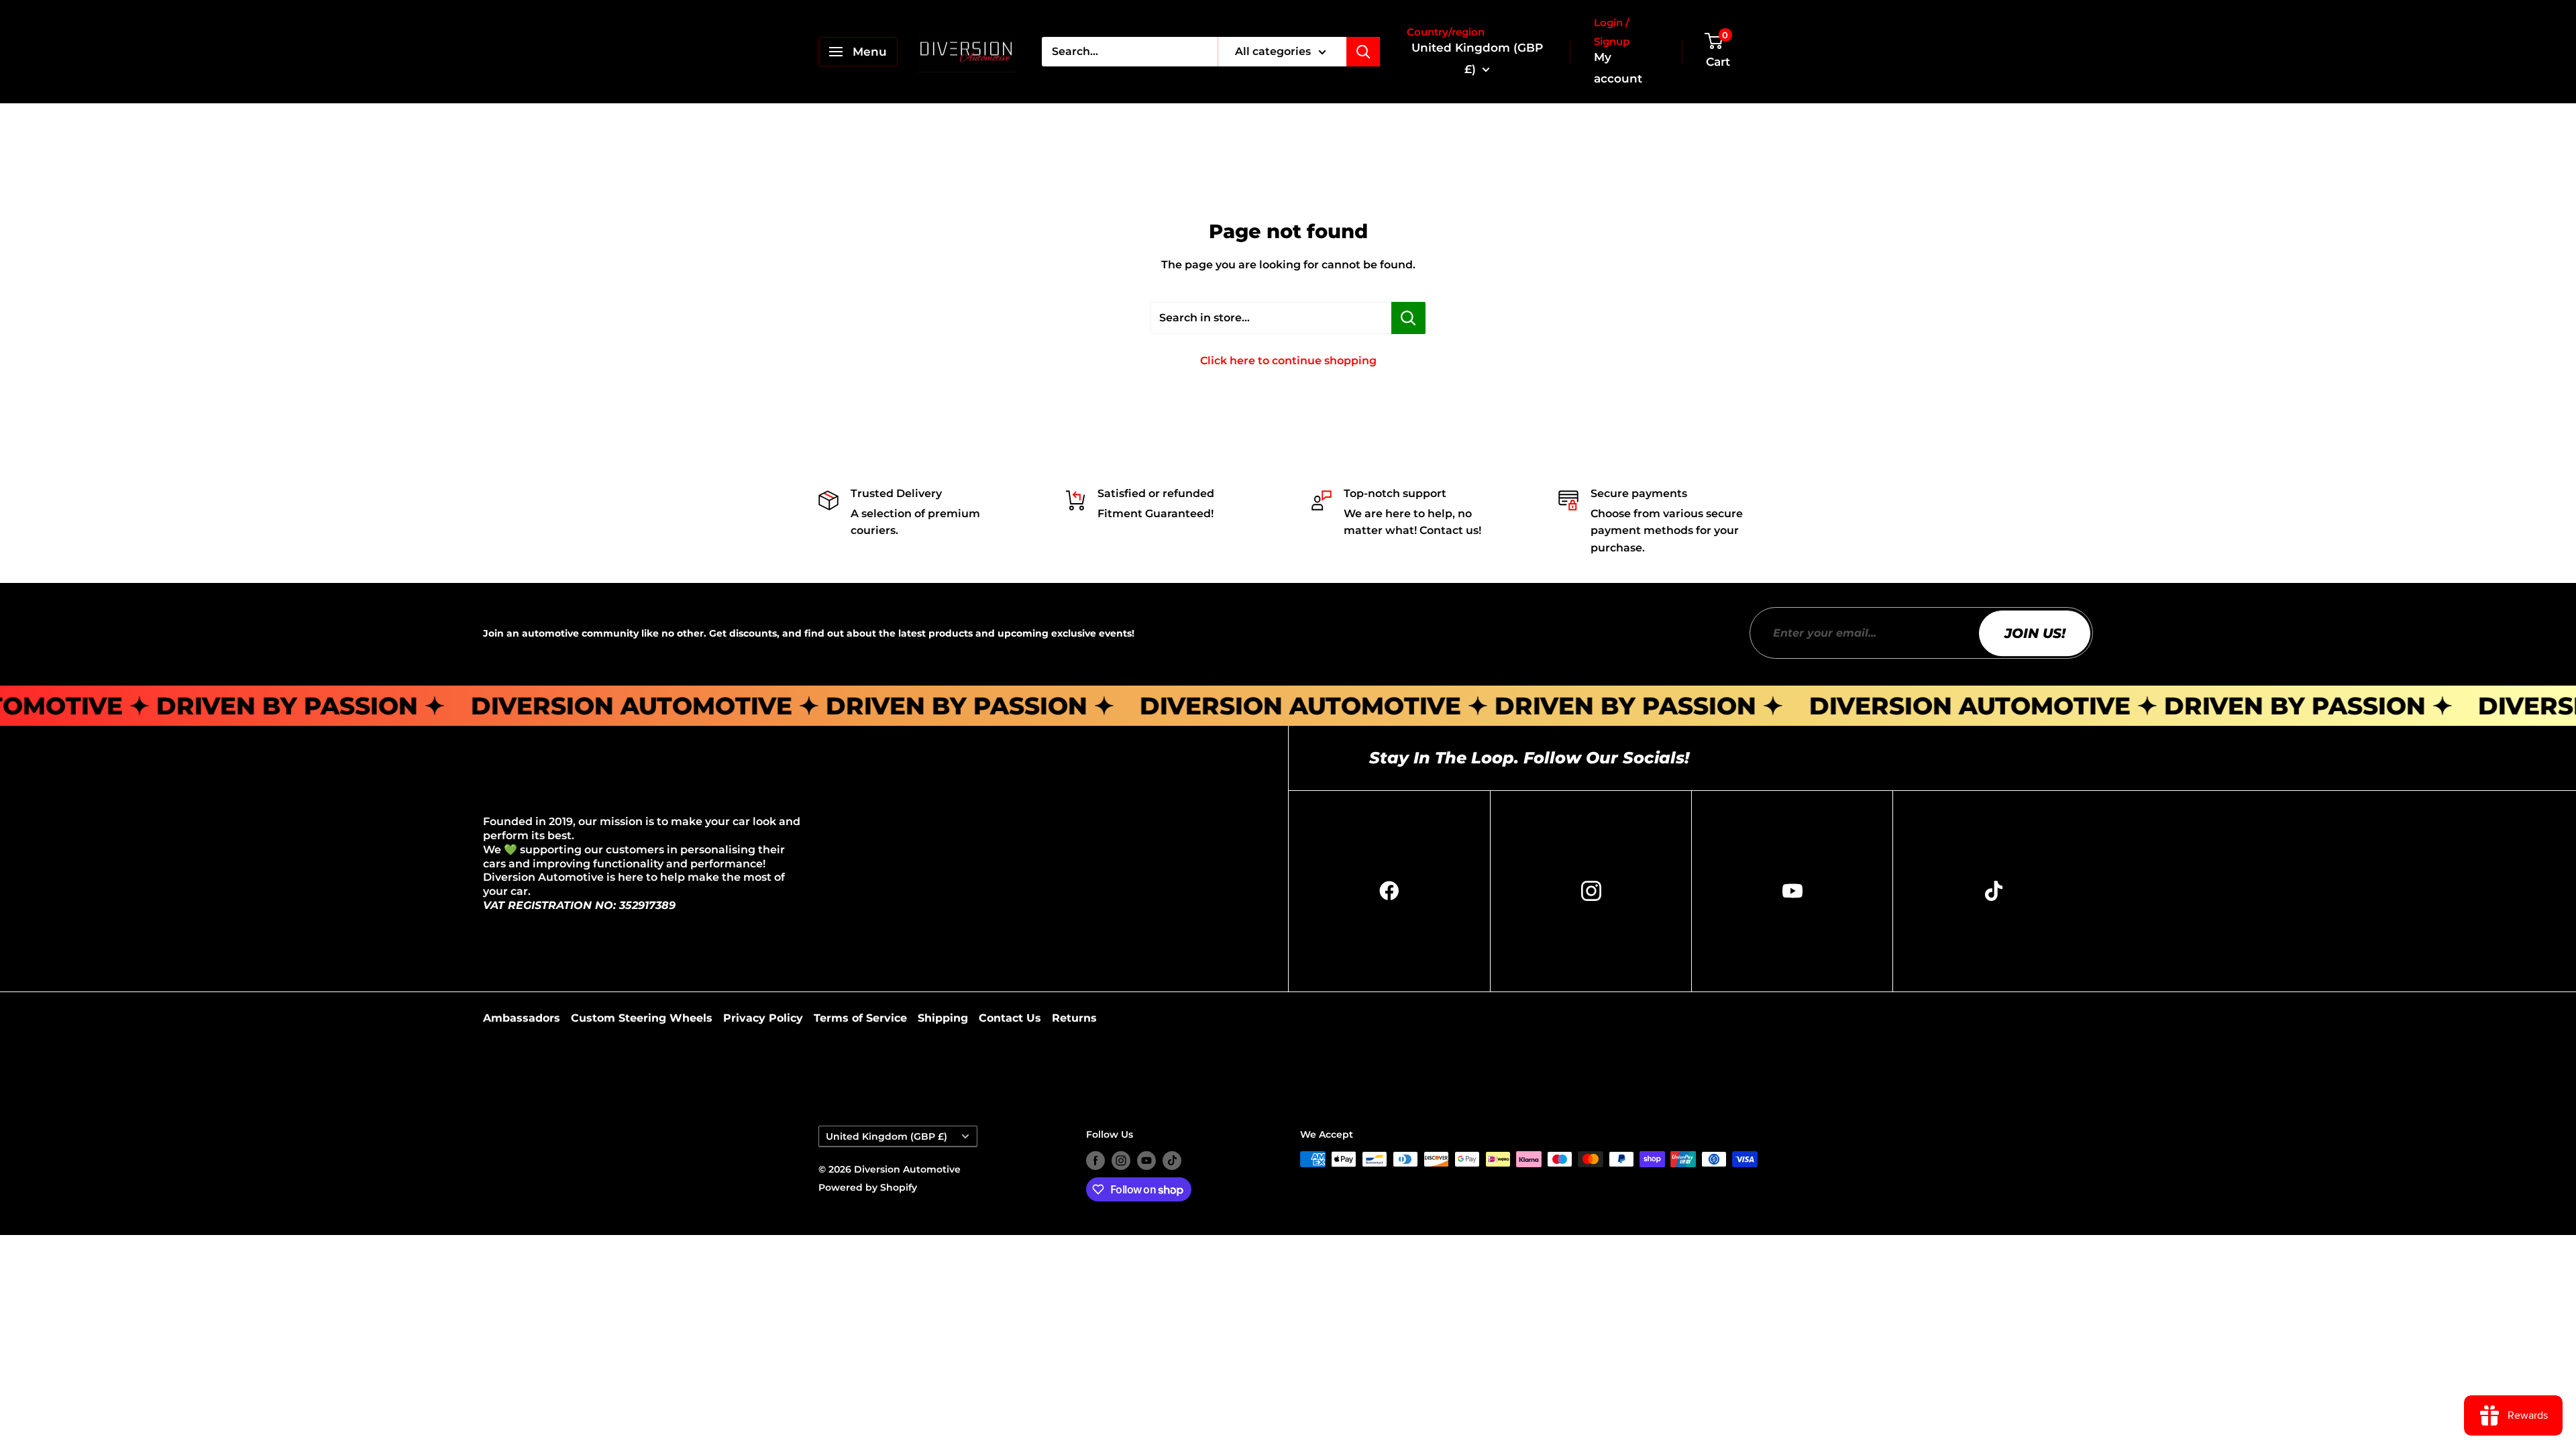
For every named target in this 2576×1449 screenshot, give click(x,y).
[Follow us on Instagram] (1121, 1161)
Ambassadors (522, 1018)
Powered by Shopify (868, 1187)
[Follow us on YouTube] (1146, 1161)
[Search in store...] (1408, 318)
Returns (1074, 1018)
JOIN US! (2035, 633)
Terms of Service (860, 1018)
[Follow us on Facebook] (1095, 1161)
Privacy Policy (763, 1018)
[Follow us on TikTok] (1172, 1161)
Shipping (943, 1018)
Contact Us (1010, 1018)
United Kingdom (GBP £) (887, 1136)
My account (1618, 68)
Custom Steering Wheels (642, 1018)
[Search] (1363, 52)
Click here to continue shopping (1288, 361)
